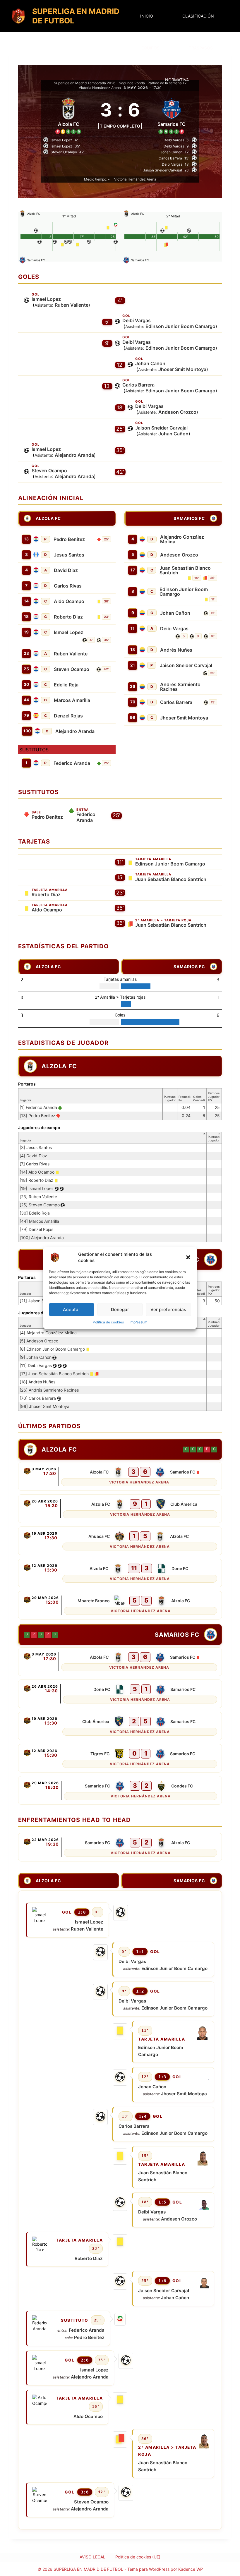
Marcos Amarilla (72, 700)
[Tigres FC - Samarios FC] (120, 1758)
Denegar (120, 1310)
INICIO (147, 16)
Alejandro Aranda (74, 455)
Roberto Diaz (68, 617)
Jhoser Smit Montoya (182, 369)
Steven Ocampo (49, 470)
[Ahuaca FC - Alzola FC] (120, 1541)
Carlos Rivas (68, 586)
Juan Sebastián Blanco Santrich (185, 570)
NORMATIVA (177, 80)
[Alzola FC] (68, 114)
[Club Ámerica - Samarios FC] (120, 1726)
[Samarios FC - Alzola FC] (120, 1847)
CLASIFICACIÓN (198, 16)
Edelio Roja (66, 685)
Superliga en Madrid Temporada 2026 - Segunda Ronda (99, 83)
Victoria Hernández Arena (100, 88)
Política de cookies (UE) (138, 2557)
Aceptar (72, 1310)
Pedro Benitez (69, 539)
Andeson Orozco (177, 412)
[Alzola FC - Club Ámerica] (120, 1509)
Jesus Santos (69, 555)
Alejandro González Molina (182, 539)
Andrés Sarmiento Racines (180, 687)
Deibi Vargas (137, 320)
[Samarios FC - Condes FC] (120, 1790)
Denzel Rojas (68, 716)
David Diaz (66, 570)
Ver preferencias (168, 1310)
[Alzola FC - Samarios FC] (120, 1476)
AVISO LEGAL (92, 2557)
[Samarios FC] (172, 114)
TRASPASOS (201, 48)
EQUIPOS (150, 48)
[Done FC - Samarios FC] (120, 1694)
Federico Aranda (72, 763)
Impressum (138, 1322)
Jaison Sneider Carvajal (161, 428)
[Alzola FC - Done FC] (120, 1573)
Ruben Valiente (72, 305)
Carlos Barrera (138, 385)
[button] (188, 1257)
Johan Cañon (150, 363)
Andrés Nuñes (176, 650)
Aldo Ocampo (69, 601)
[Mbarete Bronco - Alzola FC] (120, 1605)
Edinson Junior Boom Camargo (180, 326)
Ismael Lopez (46, 299)
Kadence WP (191, 2569)
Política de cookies (108, 1322)
